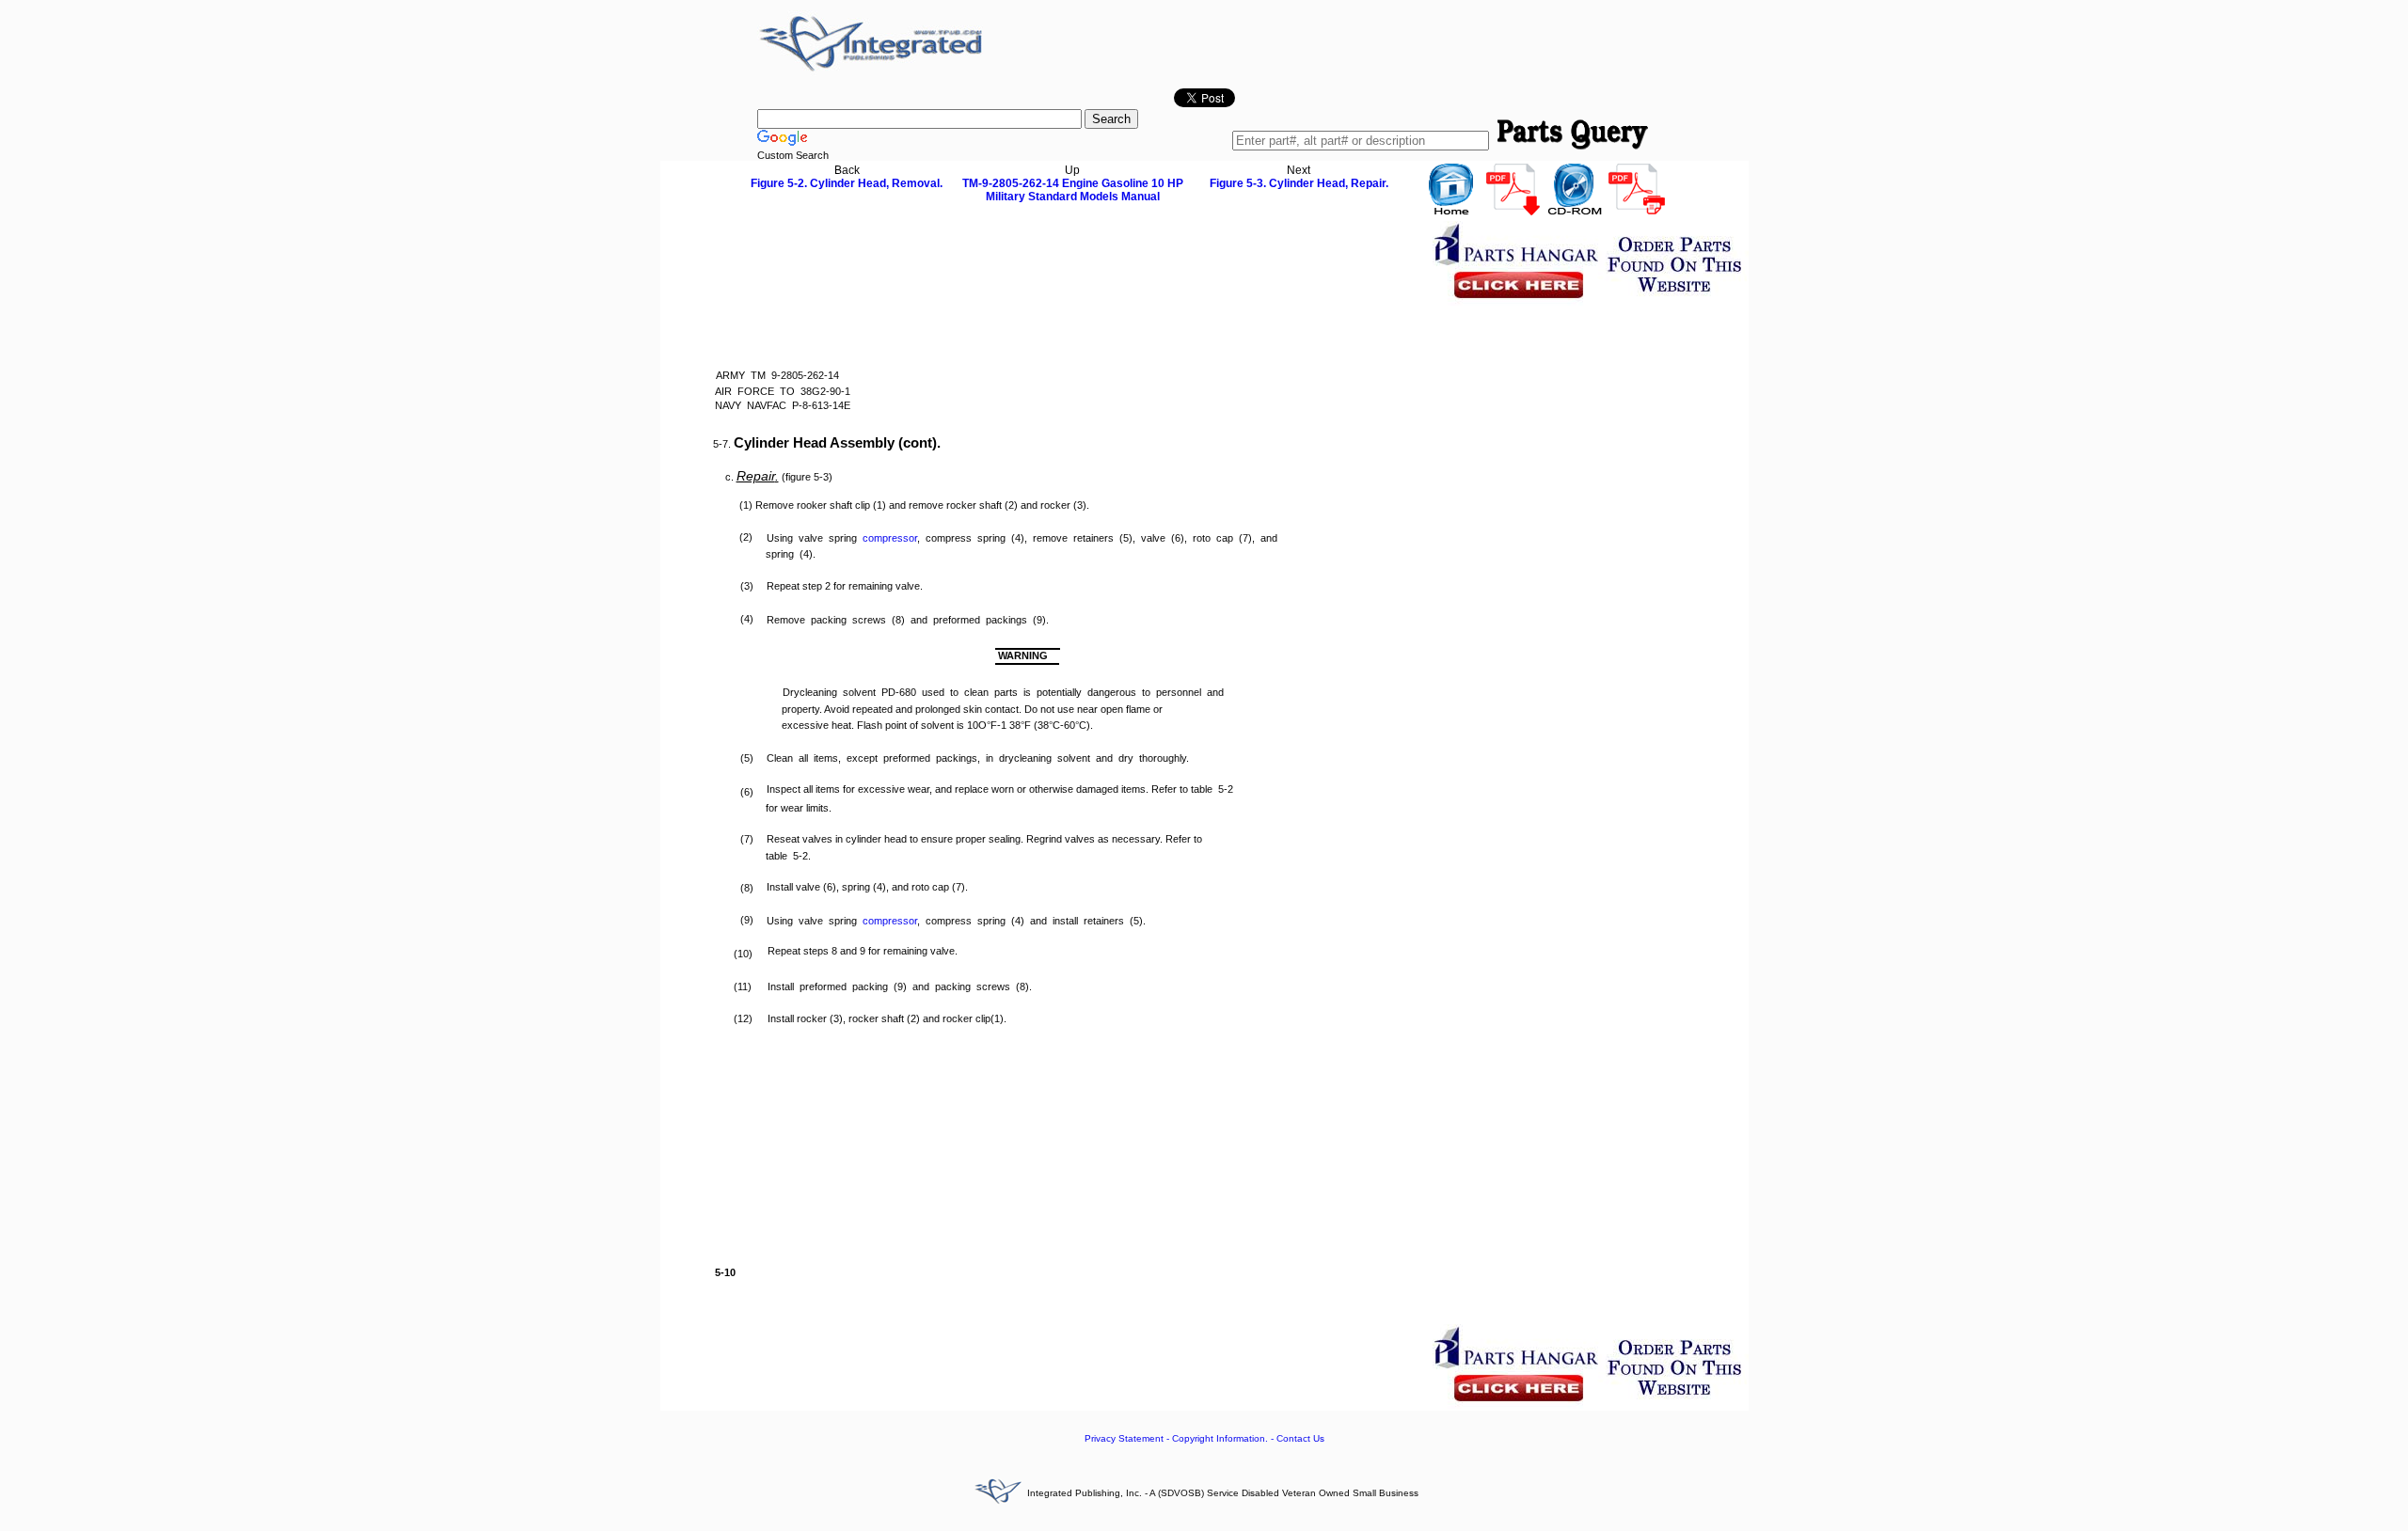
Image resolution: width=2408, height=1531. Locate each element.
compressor (890, 538)
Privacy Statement (1124, 1438)
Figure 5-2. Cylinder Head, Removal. (847, 183)
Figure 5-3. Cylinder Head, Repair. (1299, 183)
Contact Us (1300, 1438)
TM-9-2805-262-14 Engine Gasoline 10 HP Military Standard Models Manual (1073, 190)
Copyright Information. (1220, 1438)
